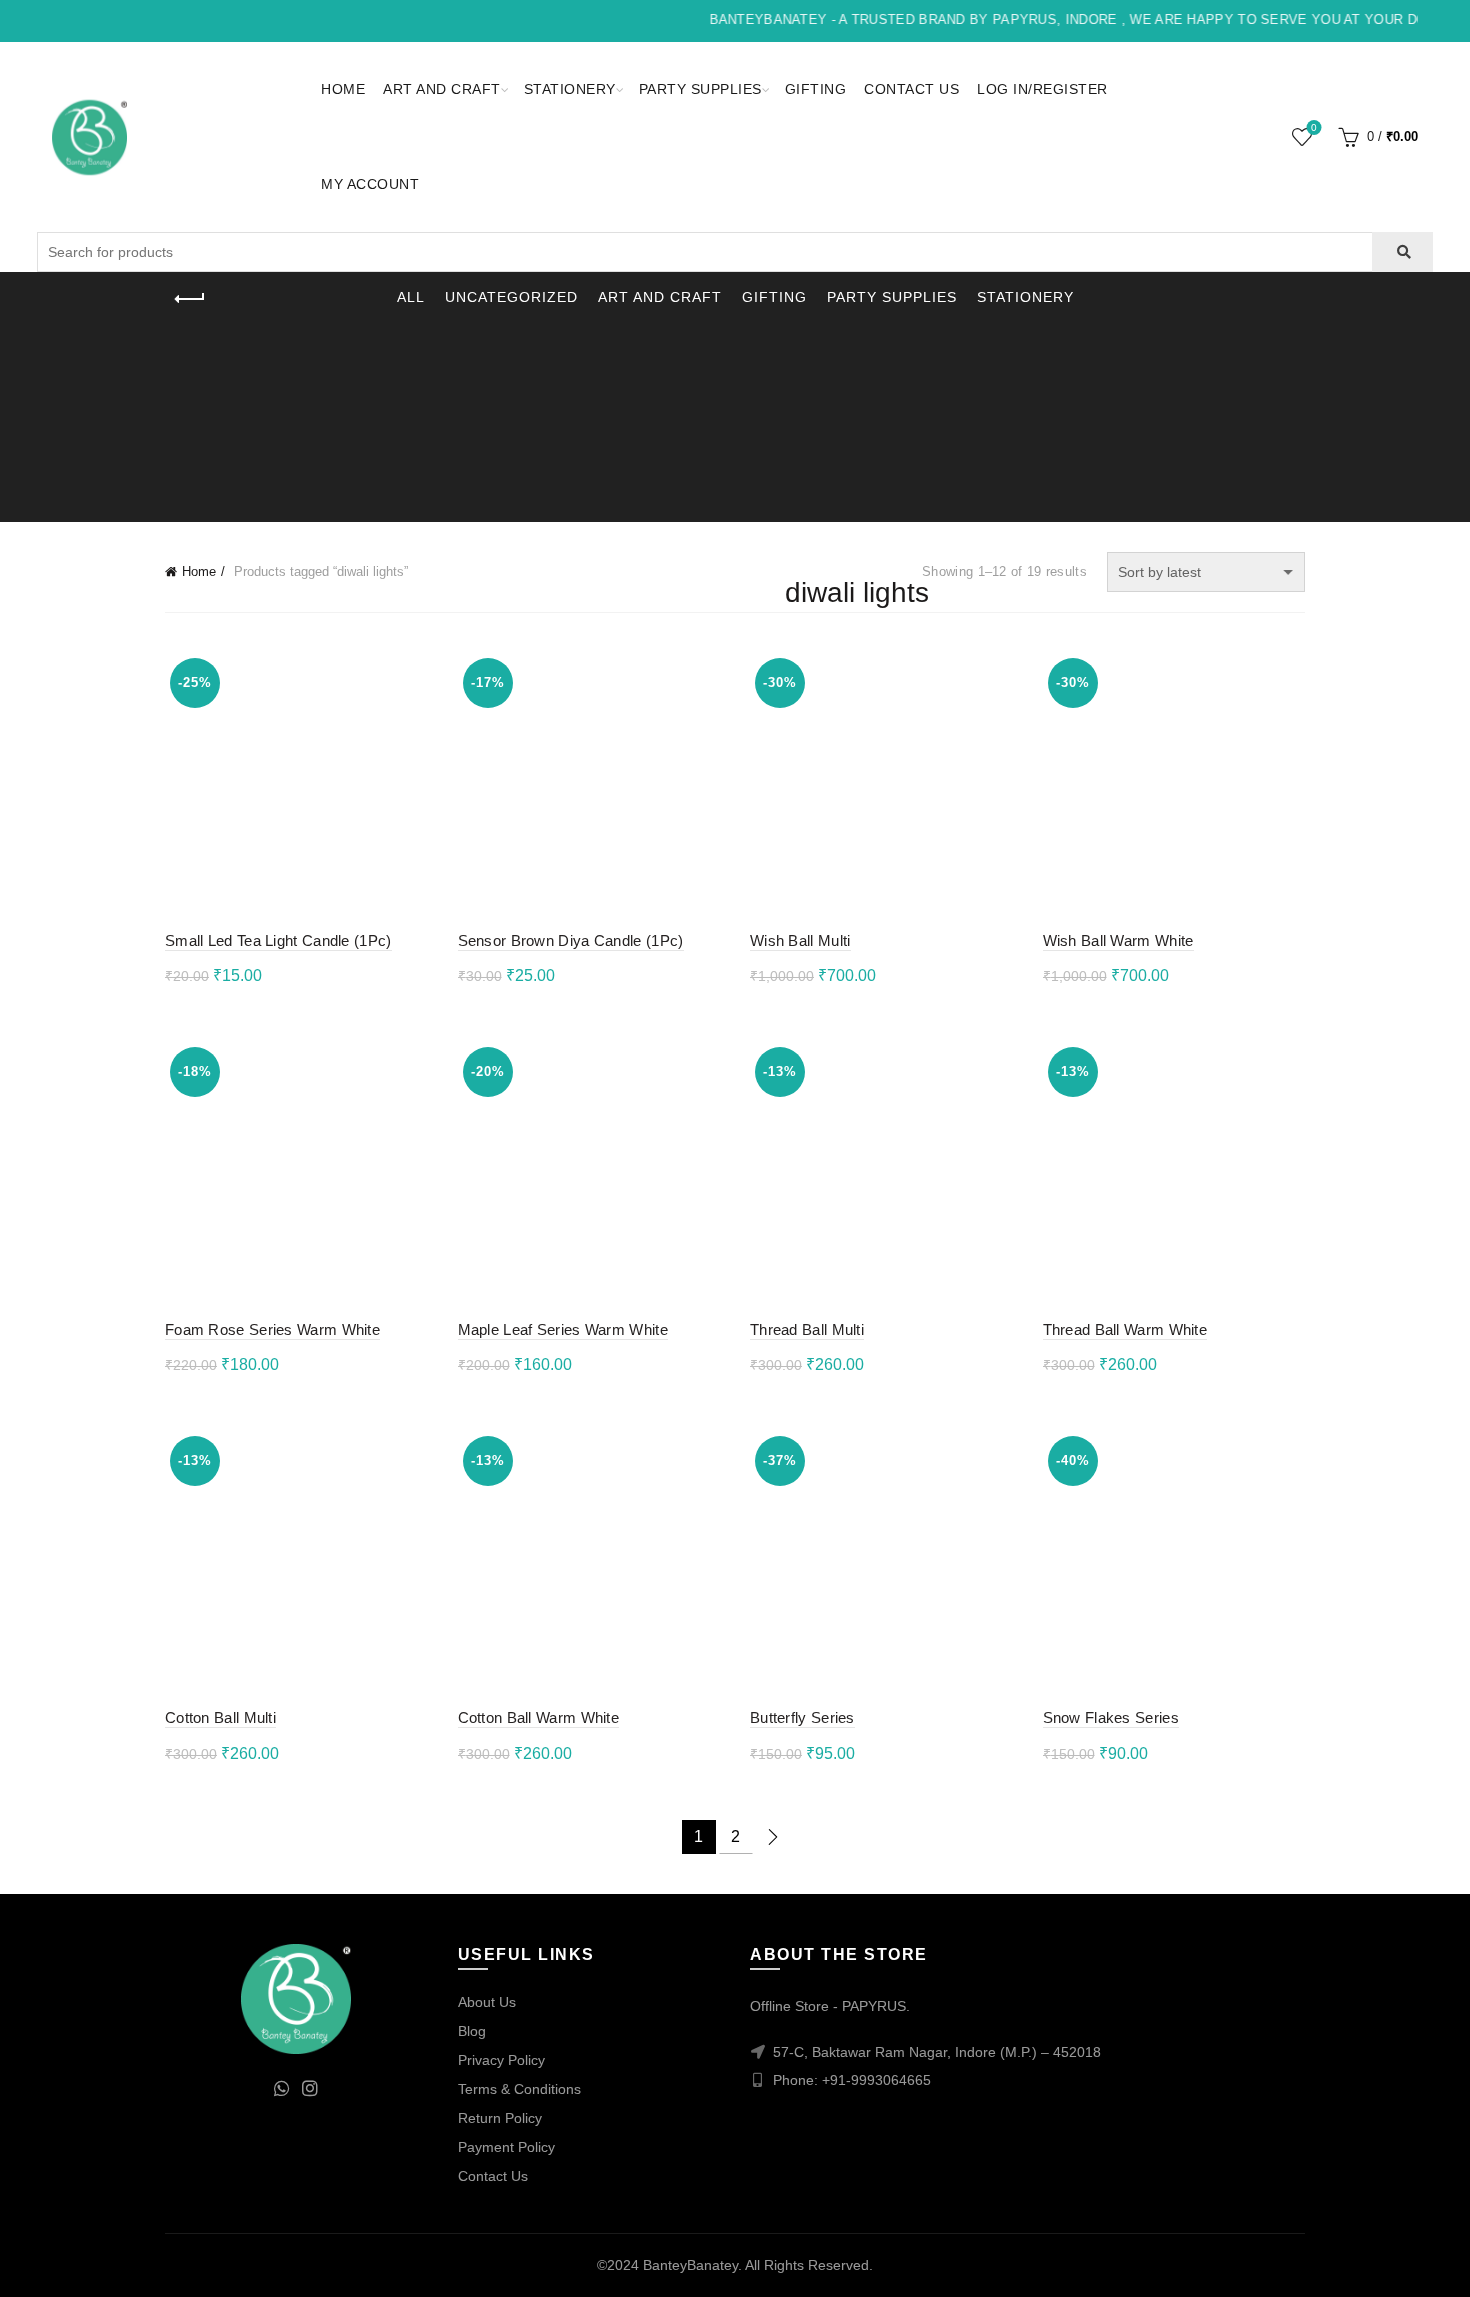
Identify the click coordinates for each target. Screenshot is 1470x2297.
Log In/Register (1042, 89)
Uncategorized (511, 297)
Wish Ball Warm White (1118, 940)
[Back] (190, 299)
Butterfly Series (802, 1717)
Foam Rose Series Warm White (272, 1329)
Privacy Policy (501, 2060)
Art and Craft (442, 89)
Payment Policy (506, 2147)
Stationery (570, 89)
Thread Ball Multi (807, 1329)
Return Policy (500, 2118)
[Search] (1402, 252)
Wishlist (1314, 127)
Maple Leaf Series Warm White (563, 1329)
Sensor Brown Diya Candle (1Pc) (571, 940)
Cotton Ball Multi (220, 1717)
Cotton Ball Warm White (539, 1717)
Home (343, 89)
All (411, 297)
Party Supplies (700, 89)
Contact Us (911, 89)
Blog (472, 2031)
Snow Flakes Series (1111, 1717)
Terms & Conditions (519, 2089)
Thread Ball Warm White (1125, 1329)
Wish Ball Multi (800, 940)
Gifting (816, 89)
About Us (487, 2002)
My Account (370, 184)
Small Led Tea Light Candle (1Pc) (278, 940)
